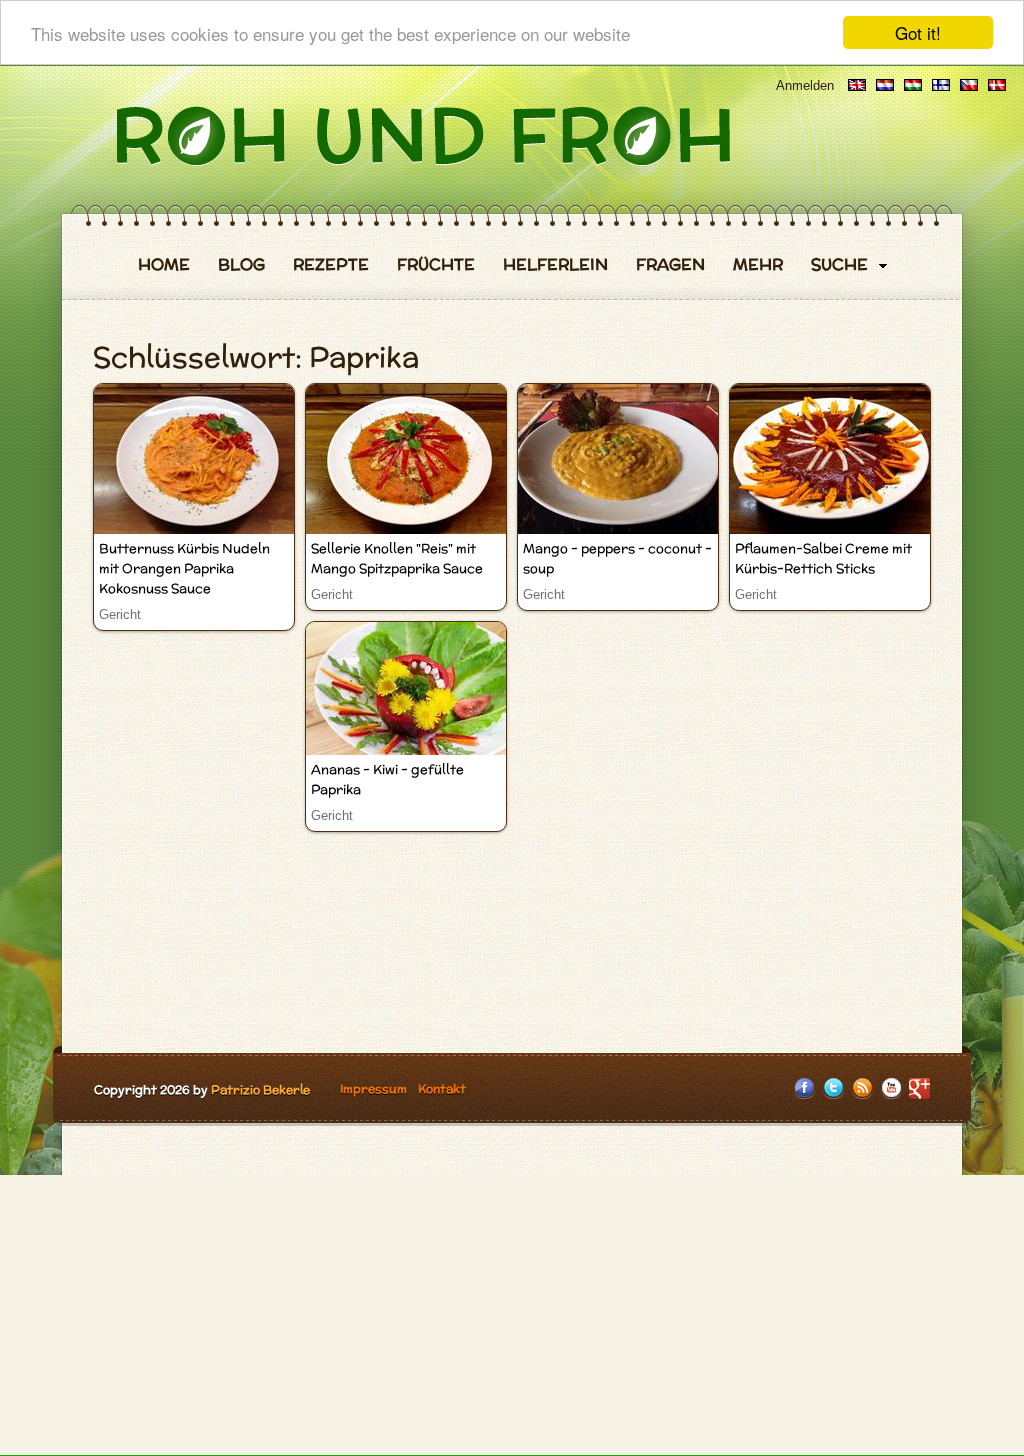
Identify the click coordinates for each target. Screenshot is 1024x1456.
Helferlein (555, 265)
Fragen (670, 265)
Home (164, 265)
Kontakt (442, 1088)
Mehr (758, 265)
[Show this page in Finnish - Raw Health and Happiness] (941, 85)
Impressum (373, 1088)
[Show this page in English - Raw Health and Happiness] (857, 85)
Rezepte (331, 265)
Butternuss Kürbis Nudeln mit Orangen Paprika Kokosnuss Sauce (184, 568)
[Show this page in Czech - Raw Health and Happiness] (969, 85)
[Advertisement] (512, 1315)
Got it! (918, 32)
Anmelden (805, 85)
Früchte (436, 265)
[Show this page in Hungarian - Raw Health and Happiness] (913, 85)
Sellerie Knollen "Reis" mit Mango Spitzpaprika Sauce (397, 558)
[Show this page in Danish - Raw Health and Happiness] (997, 85)
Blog (241, 265)
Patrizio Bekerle (260, 1089)
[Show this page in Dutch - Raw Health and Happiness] (885, 85)
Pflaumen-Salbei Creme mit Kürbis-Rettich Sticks (823, 558)
